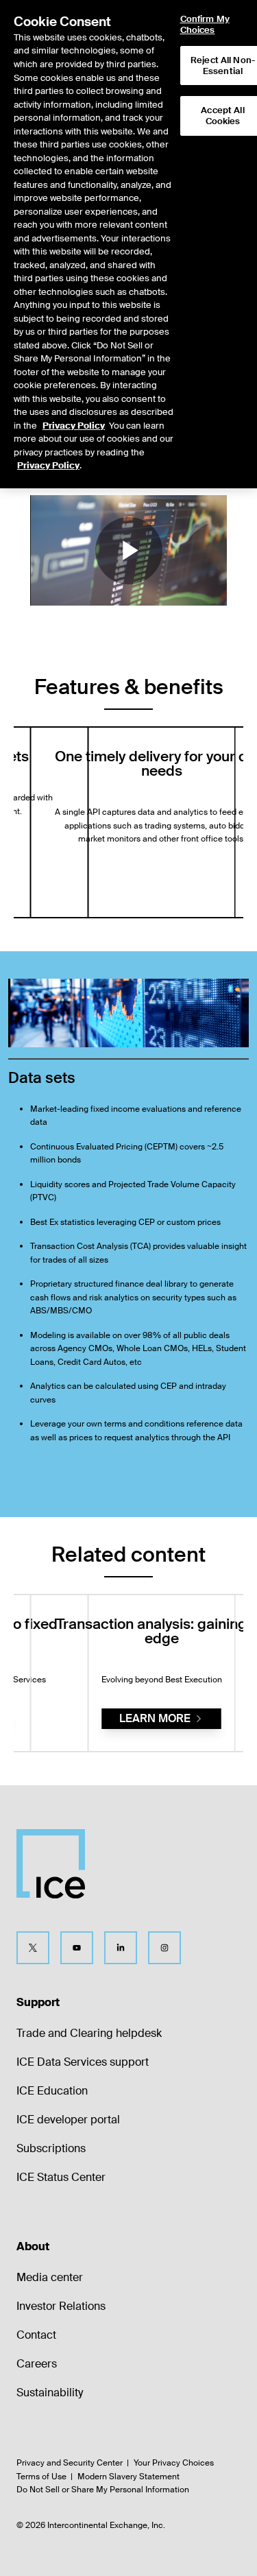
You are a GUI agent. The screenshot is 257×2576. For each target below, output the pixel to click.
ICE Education (52, 2091)
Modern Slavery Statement (128, 2477)
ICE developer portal (68, 2120)
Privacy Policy (74, 426)
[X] (33, 1948)
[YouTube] (77, 1948)
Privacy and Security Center (70, 2463)
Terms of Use (41, 2477)
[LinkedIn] (121, 1948)
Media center (50, 2277)
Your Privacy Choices (174, 2463)
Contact (36, 2335)
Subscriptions (51, 2148)
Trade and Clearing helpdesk (89, 2033)
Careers (37, 2364)
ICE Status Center (61, 2177)
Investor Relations (61, 2306)
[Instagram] (164, 1948)
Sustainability (50, 2393)
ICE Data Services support (83, 2062)
